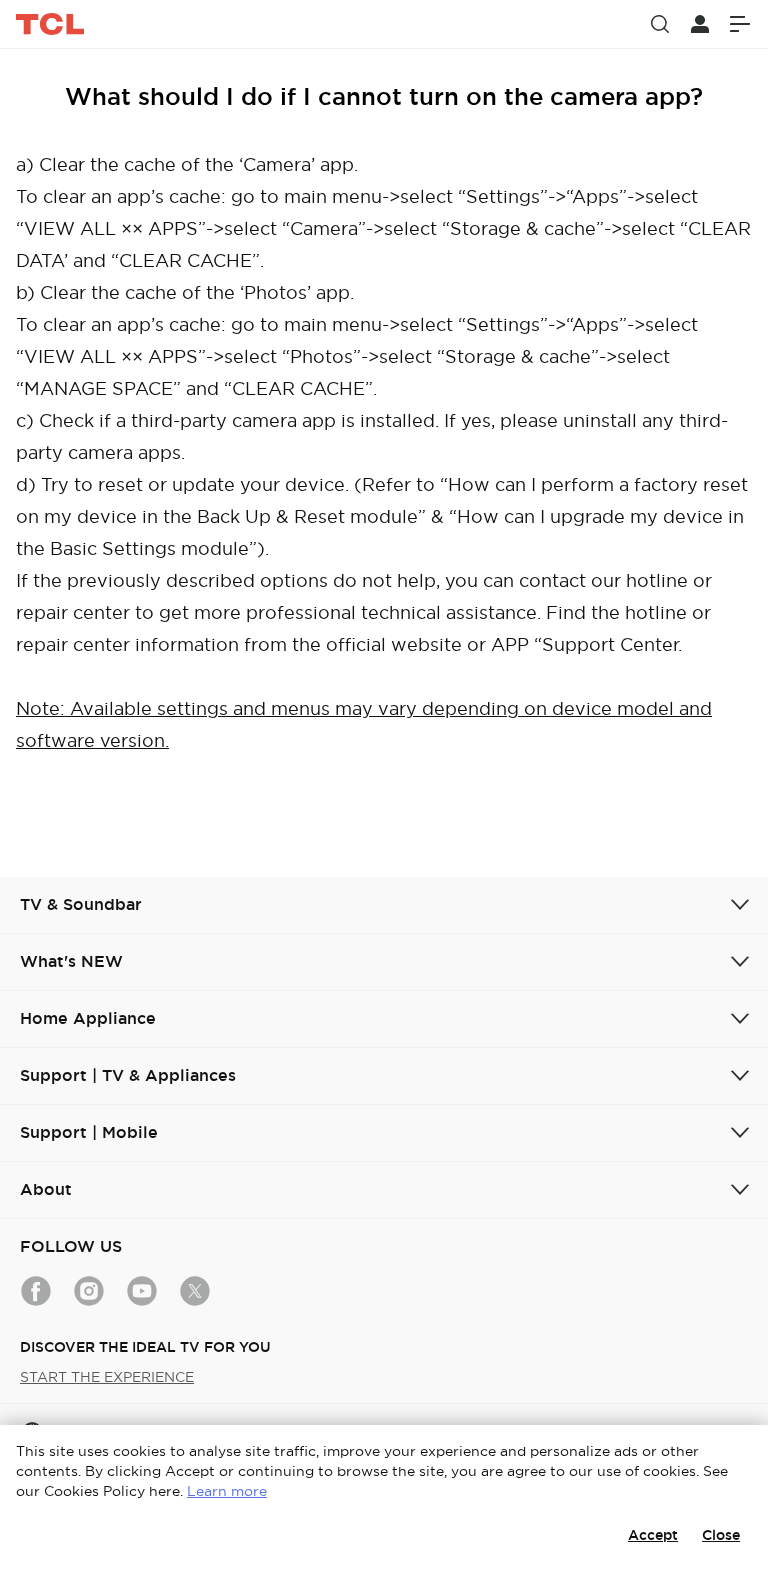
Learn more (227, 1491)
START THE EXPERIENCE (107, 1377)
